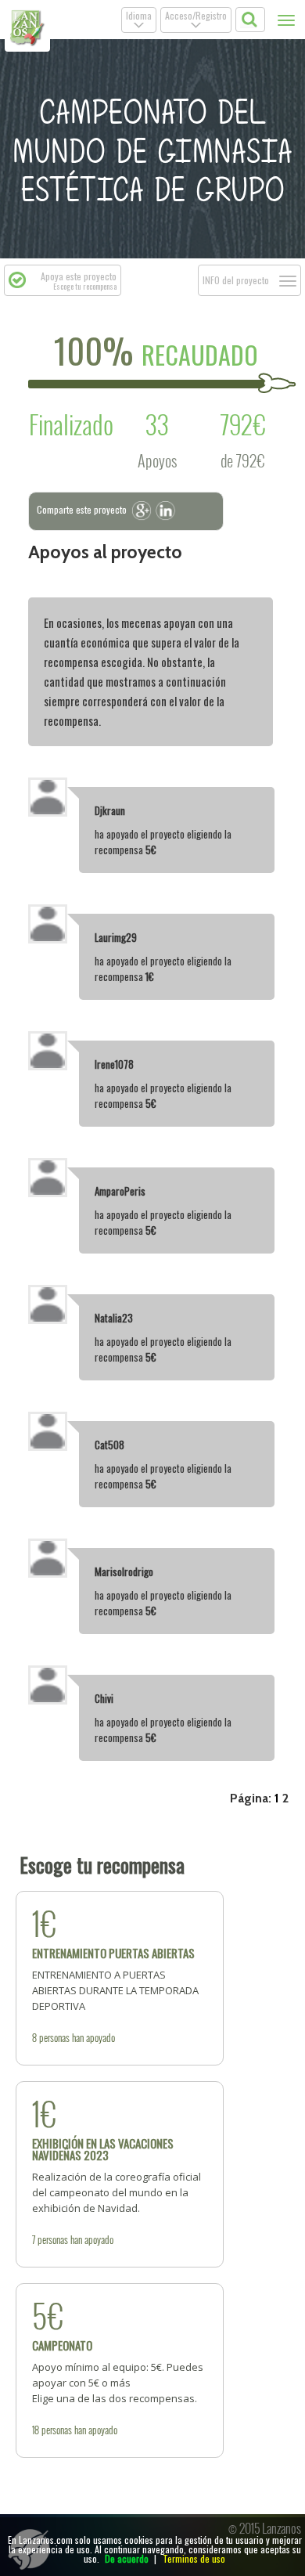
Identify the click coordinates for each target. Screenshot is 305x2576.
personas (54, 2037)
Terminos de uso (194, 2558)
